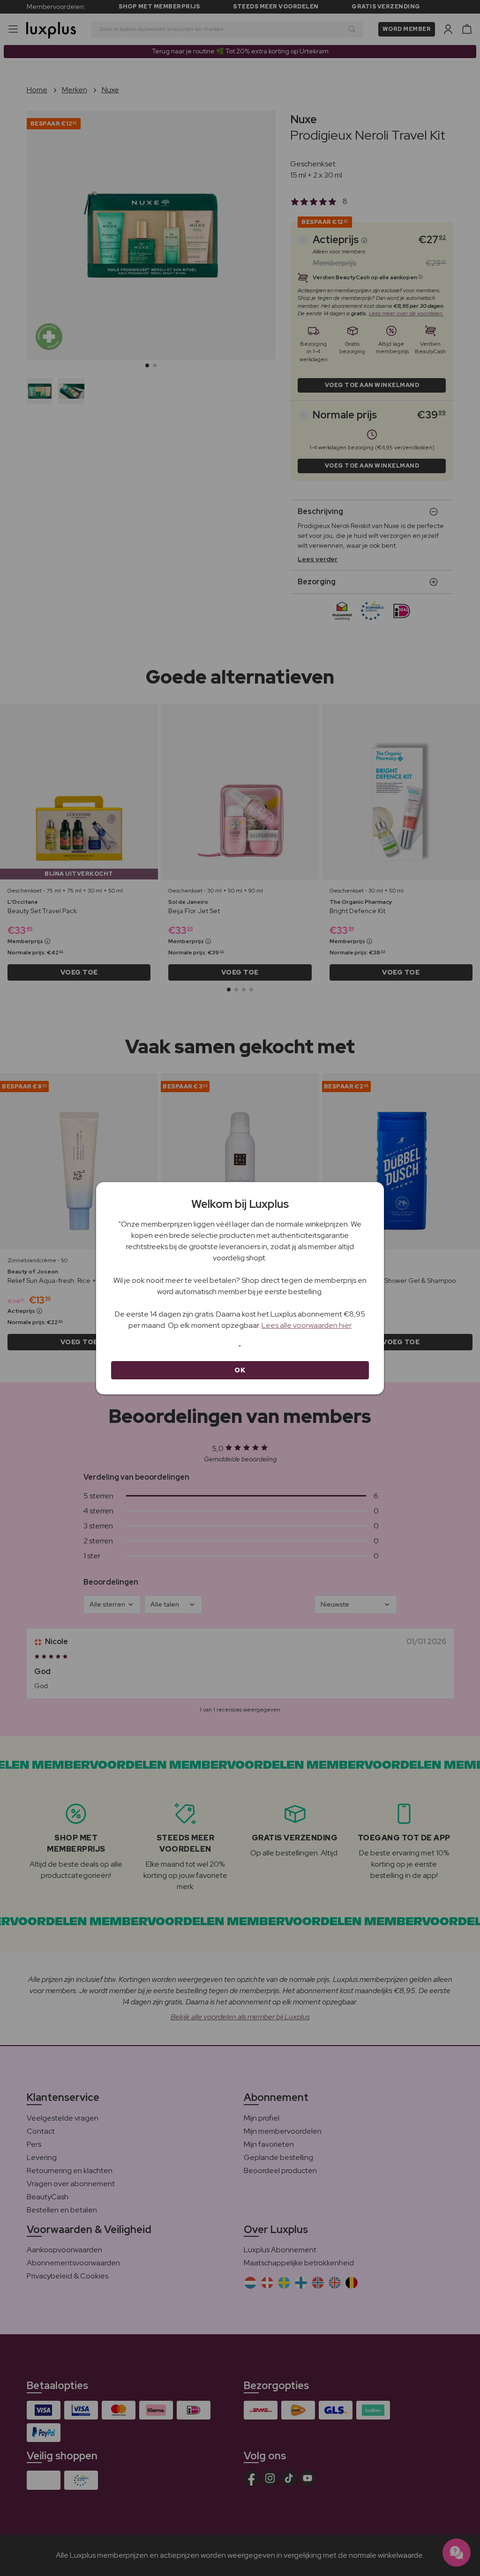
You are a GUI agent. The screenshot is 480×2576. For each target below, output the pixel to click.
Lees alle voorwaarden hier (307, 1325)
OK (240, 1370)
